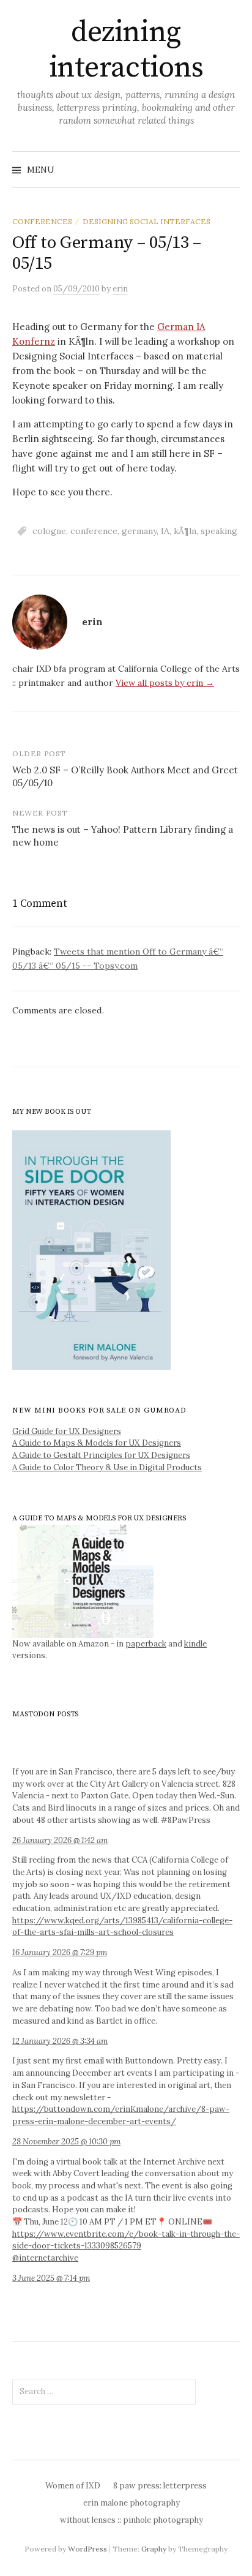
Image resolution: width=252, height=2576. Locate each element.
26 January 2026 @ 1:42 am (60, 1840)
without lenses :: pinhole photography (132, 2520)
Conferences (42, 221)
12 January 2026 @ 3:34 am (60, 2041)
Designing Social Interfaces (146, 221)
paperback (146, 1644)
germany (139, 531)
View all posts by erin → (165, 683)
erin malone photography (132, 2503)
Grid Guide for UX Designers (67, 1431)
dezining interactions (126, 50)
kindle (195, 1644)
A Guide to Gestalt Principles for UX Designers (101, 1455)
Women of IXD (73, 2486)
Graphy (154, 2549)
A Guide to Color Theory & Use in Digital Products (107, 1467)
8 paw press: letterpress (160, 2486)
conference (94, 531)
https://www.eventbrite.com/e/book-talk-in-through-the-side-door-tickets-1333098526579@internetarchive (126, 2246)
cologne (49, 531)
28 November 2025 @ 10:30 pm (66, 2142)
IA (165, 531)
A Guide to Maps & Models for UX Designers (97, 1443)
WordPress (87, 2549)
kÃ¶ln (185, 531)
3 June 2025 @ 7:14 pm (51, 2278)
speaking (219, 531)
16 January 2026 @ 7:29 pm (60, 1952)
